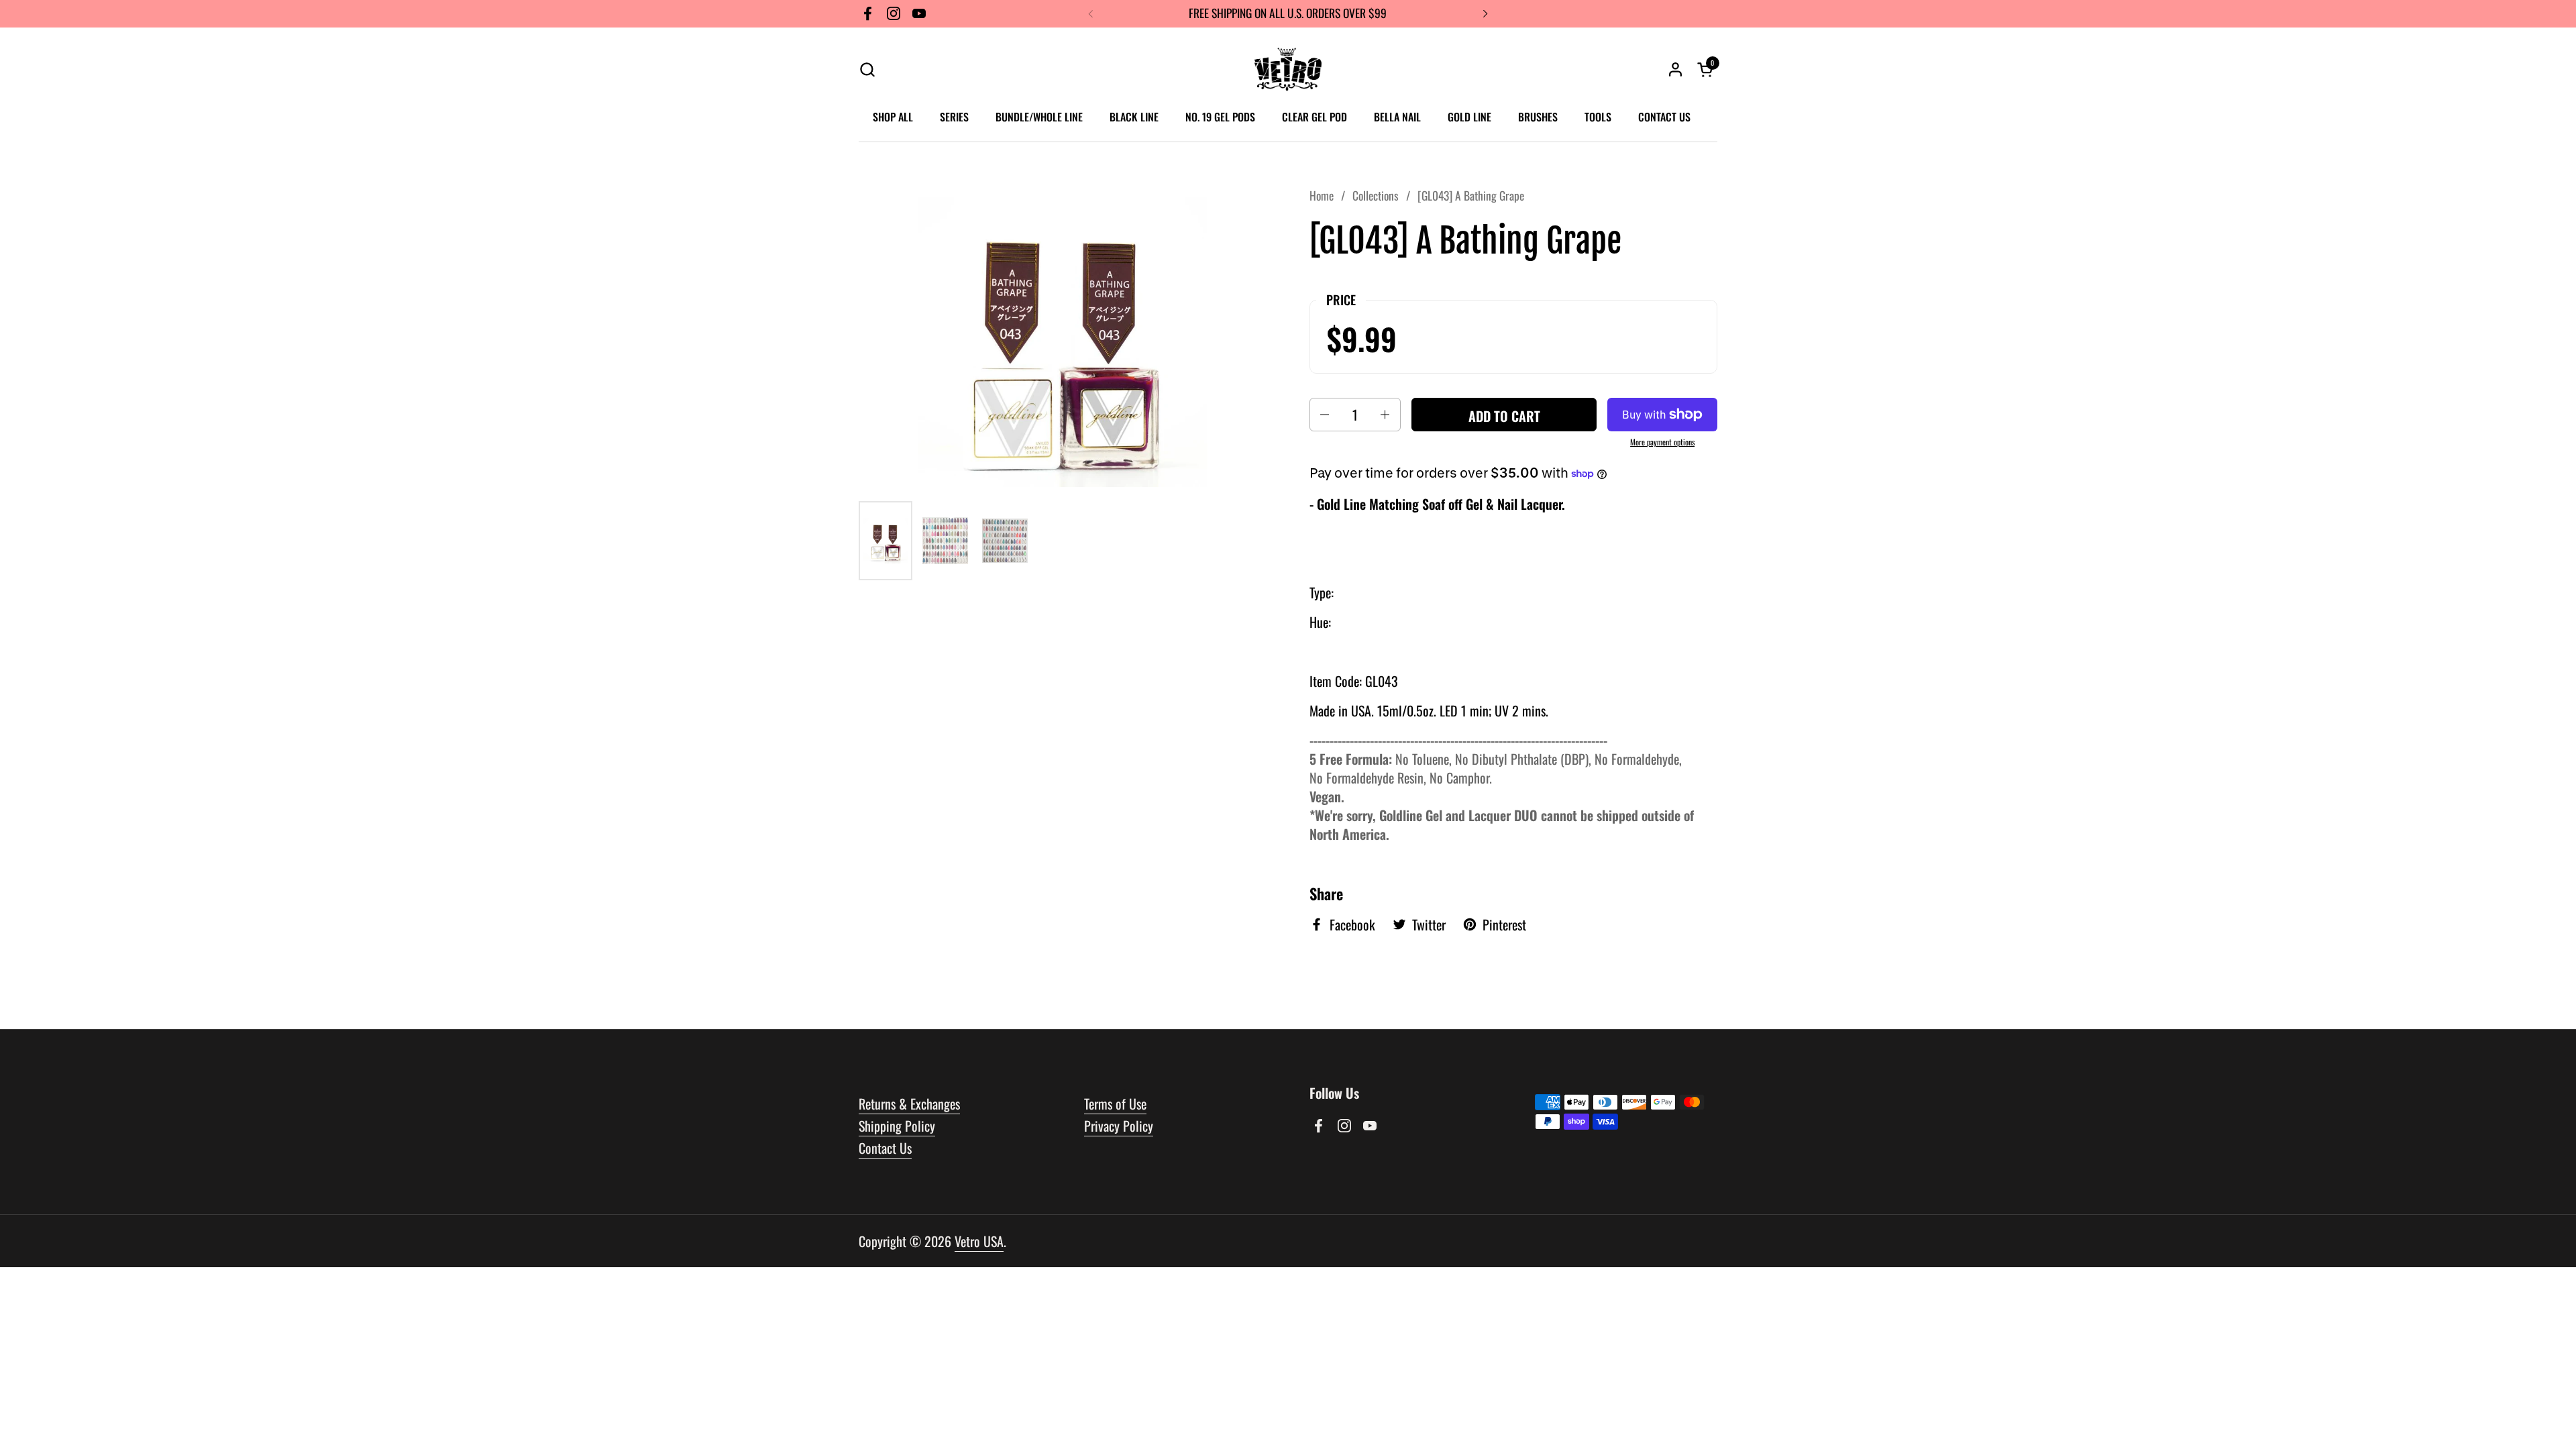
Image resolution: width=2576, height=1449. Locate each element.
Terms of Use (1115, 1104)
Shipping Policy (897, 1126)
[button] (867, 69)
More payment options (1662, 442)
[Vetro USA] (1288, 69)
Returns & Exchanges (909, 1104)
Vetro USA (979, 1241)
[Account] (1675, 69)
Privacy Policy (1119, 1126)
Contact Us (885, 1148)
